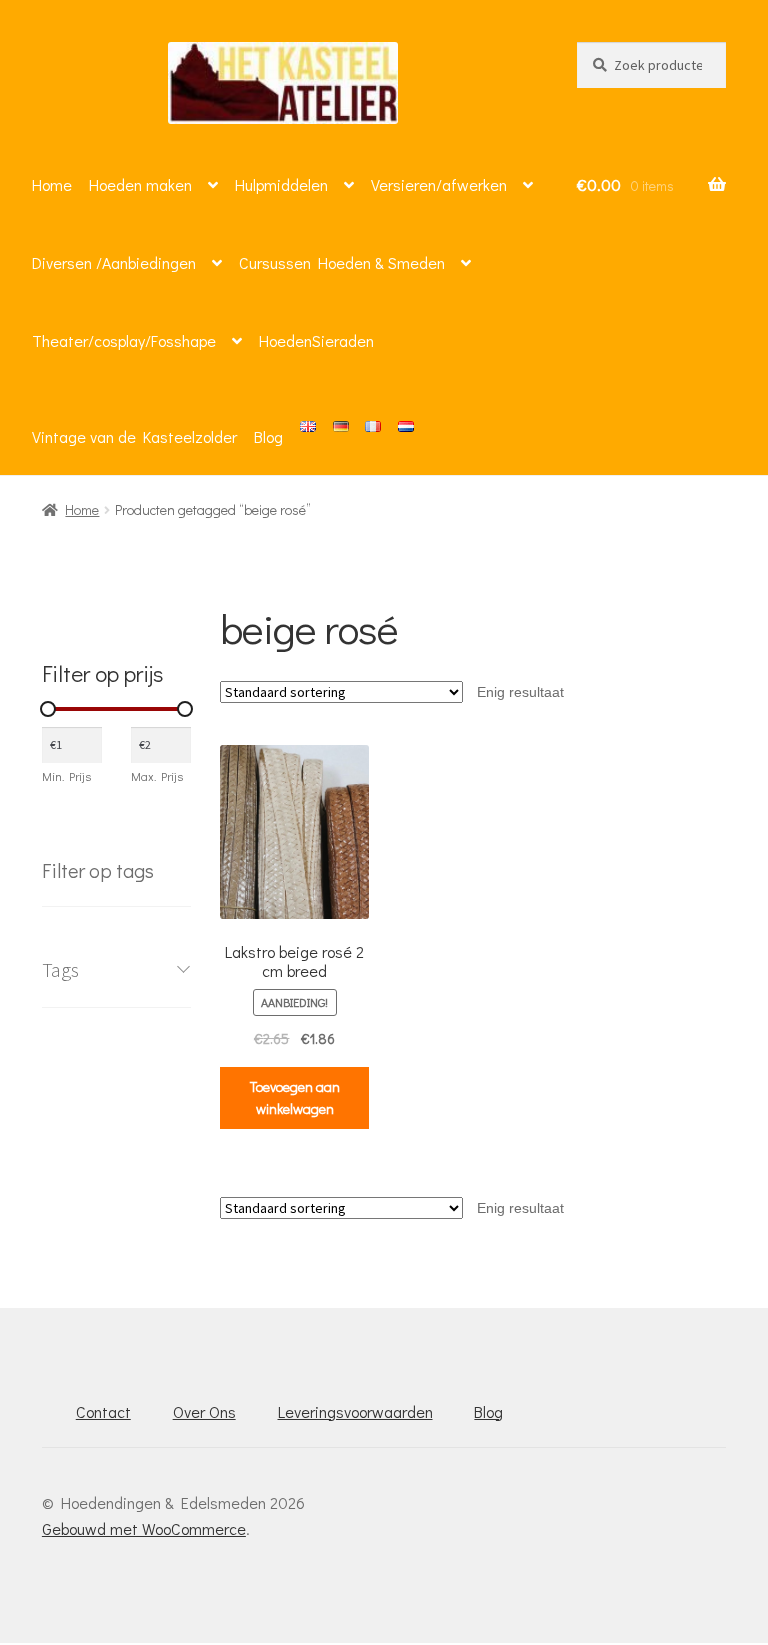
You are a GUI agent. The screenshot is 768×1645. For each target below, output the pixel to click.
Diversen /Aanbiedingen (114, 262)
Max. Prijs (157, 776)
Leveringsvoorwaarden (355, 1411)
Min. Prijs (66, 776)
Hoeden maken (140, 184)
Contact (103, 1411)
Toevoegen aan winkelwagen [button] (295, 1098)
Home (52, 184)
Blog (268, 436)
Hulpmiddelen (281, 184)
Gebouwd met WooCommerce (144, 1528)
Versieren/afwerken (439, 184)
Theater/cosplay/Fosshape (124, 340)
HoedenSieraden (316, 340)
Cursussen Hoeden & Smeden (342, 262)
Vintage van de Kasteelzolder (134, 436)
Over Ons (204, 1411)
